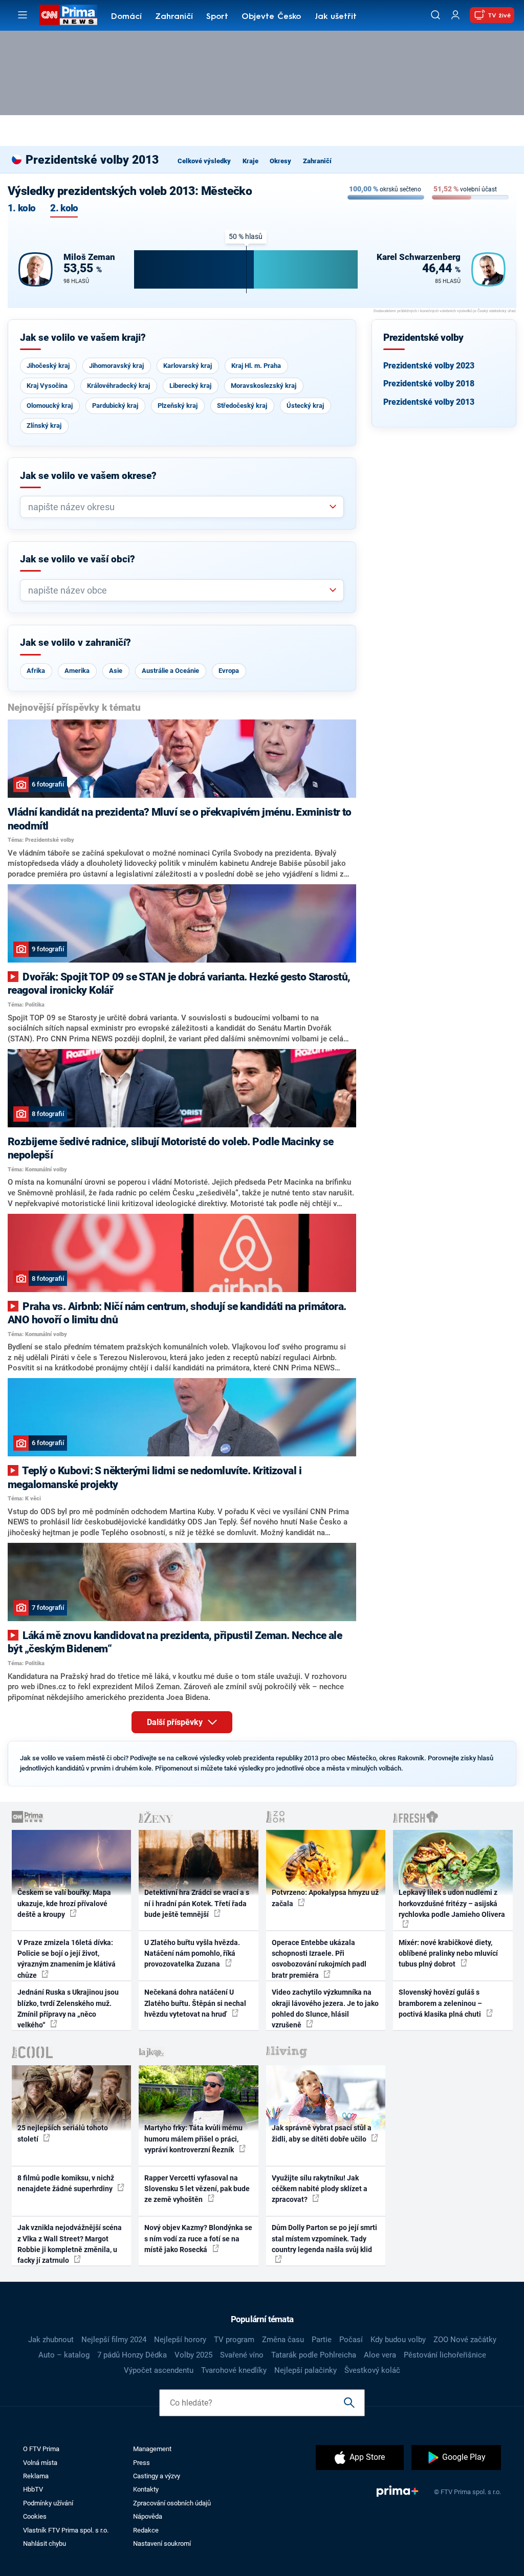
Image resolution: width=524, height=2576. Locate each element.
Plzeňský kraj (178, 406)
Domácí (126, 17)
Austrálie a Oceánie (170, 671)
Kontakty (146, 2489)
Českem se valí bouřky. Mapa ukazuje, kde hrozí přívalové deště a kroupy (64, 1903)
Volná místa (40, 2463)
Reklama (36, 2476)
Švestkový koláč (372, 2370)
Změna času (283, 2340)
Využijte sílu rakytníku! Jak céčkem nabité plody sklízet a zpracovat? (320, 2189)
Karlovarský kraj (188, 366)
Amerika (77, 671)
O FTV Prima (41, 2449)
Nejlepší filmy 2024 (114, 2340)
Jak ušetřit (336, 17)
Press (141, 2463)
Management (152, 2449)
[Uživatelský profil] (455, 15)
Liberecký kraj (190, 386)
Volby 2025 (193, 2355)
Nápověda (148, 2516)
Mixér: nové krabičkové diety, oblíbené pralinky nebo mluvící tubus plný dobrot (448, 1953)
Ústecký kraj (305, 406)
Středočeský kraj (242, 406)
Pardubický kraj (115, 406)
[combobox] (178, 507)
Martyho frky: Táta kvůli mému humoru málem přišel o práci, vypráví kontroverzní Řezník (193, 2139)
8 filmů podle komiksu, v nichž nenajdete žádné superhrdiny (66, 2183)
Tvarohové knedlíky (234, 2370)
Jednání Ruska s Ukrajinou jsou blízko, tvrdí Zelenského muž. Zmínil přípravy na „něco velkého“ (68, 2009)
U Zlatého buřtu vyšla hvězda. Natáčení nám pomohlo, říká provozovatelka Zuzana (192, 1953)
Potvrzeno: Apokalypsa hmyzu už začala (325, 1898)
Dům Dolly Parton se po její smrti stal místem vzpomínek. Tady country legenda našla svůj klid (324, 2239)
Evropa (229, 671)
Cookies (35, 2516)
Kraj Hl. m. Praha (256, 366)
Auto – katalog (64, 2355)
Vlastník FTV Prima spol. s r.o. (66, 2530)
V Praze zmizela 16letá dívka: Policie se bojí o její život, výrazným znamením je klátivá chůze (67, 1959)
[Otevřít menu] (23, 15)
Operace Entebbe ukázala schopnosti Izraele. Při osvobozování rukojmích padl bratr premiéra (319, 1959)
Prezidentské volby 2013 (429, 402)
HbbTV (33, 2489)
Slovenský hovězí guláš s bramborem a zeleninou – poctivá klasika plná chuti (441, 2003)
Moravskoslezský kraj (264, 386)
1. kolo (21, 209)
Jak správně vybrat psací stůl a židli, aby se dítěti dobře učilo (322, 2133)
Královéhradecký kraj (118, 386)
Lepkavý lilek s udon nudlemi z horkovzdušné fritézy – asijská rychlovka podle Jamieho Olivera (452, 1903)
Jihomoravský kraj (116, 366)
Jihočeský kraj (48, 366)
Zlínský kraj (44, 425)
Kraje (250, 161)
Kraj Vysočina (47, 386)
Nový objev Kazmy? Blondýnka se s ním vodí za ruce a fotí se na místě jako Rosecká (198, 2239)
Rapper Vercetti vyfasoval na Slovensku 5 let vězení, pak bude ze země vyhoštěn (197, 2189)
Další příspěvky (176, 1722)
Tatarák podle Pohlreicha (314, 2355)
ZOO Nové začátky (465, 2340)
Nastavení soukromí (162, 2544)
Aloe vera (380, 2355)
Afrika (36, 671)
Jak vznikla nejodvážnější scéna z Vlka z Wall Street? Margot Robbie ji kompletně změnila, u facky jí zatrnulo (70, 2244)
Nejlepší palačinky (305, 2370)
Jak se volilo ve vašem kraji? (83, 338)
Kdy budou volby (398, 2340)
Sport (217, 17)
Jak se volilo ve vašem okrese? (88, 476)
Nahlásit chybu (45, 2544)
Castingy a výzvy (157, 2476)
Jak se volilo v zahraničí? (75, 643)
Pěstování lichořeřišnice (445, 2355)
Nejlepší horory (180, 2340)
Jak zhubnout (51, 2340)
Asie (116, 671)
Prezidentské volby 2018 (429, 384)
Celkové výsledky (204, 161)
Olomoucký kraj (50, 406)
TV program (234, 2340)
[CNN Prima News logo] (68, 15)
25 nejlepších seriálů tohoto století (63, 2133)
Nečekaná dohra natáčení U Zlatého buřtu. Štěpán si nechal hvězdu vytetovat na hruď (195, 2003)
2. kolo (64, 209)
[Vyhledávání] (435, 15)
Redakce (146, 2530)
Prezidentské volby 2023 (429, 366)
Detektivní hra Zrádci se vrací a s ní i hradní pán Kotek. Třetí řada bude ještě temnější (197, 1903)
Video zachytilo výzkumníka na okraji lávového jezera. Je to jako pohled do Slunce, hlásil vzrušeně (325, 2009)
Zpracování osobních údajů (172, 2503)
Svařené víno (242, 2355)
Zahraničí (174, 17)
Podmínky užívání (48, 2503)
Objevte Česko (271, 17)
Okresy (280, 161)
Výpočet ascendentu (159, 2370)
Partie (322, 2340)
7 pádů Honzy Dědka (132, 2355)
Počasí (351, 2340)
